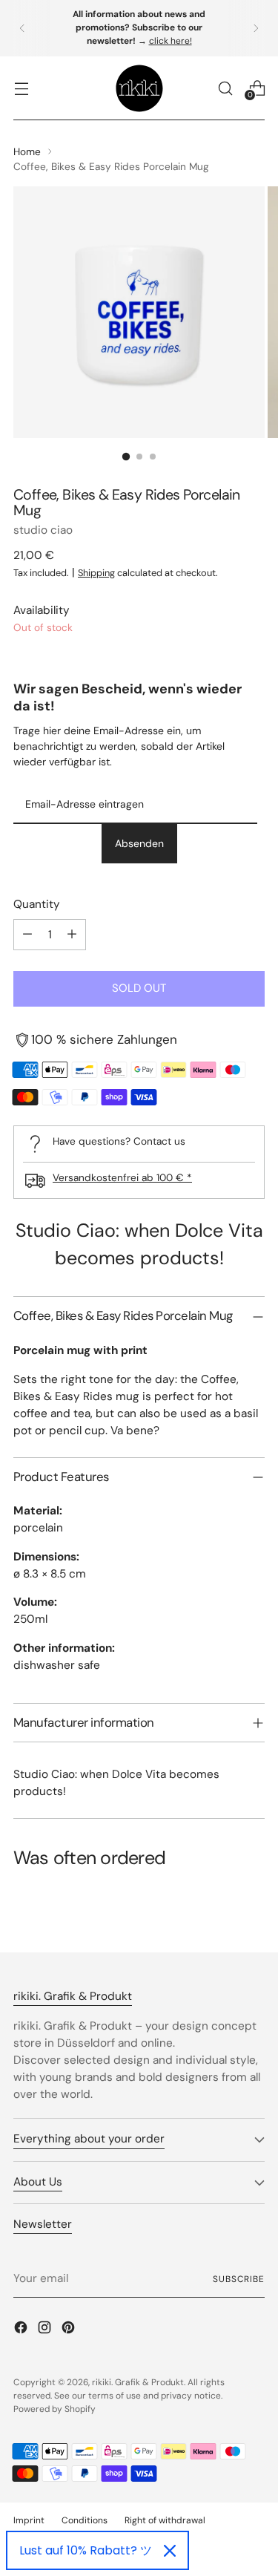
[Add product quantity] (72, 935)
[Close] (170, 2551)
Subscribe (239, 2279)
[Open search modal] (225, 88)
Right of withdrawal (165, 2520)
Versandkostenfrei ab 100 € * (122, 1177)
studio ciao (43, 530)
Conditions (85, 2520)
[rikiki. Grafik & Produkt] (139, 88)
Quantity (37, 904)
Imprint (29, 2520)
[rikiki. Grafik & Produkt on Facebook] (22, 2330)
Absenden (139, 843)
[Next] (256, 28)
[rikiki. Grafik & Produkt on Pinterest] (70, 2330)
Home (27, 151)
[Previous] (22, 28)
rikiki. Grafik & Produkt (138, 2382)
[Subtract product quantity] (27, 935)
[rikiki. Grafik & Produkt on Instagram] (46, 2330)
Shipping (96, 573)
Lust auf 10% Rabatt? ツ (86, 2550)
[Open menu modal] (21, 88)
